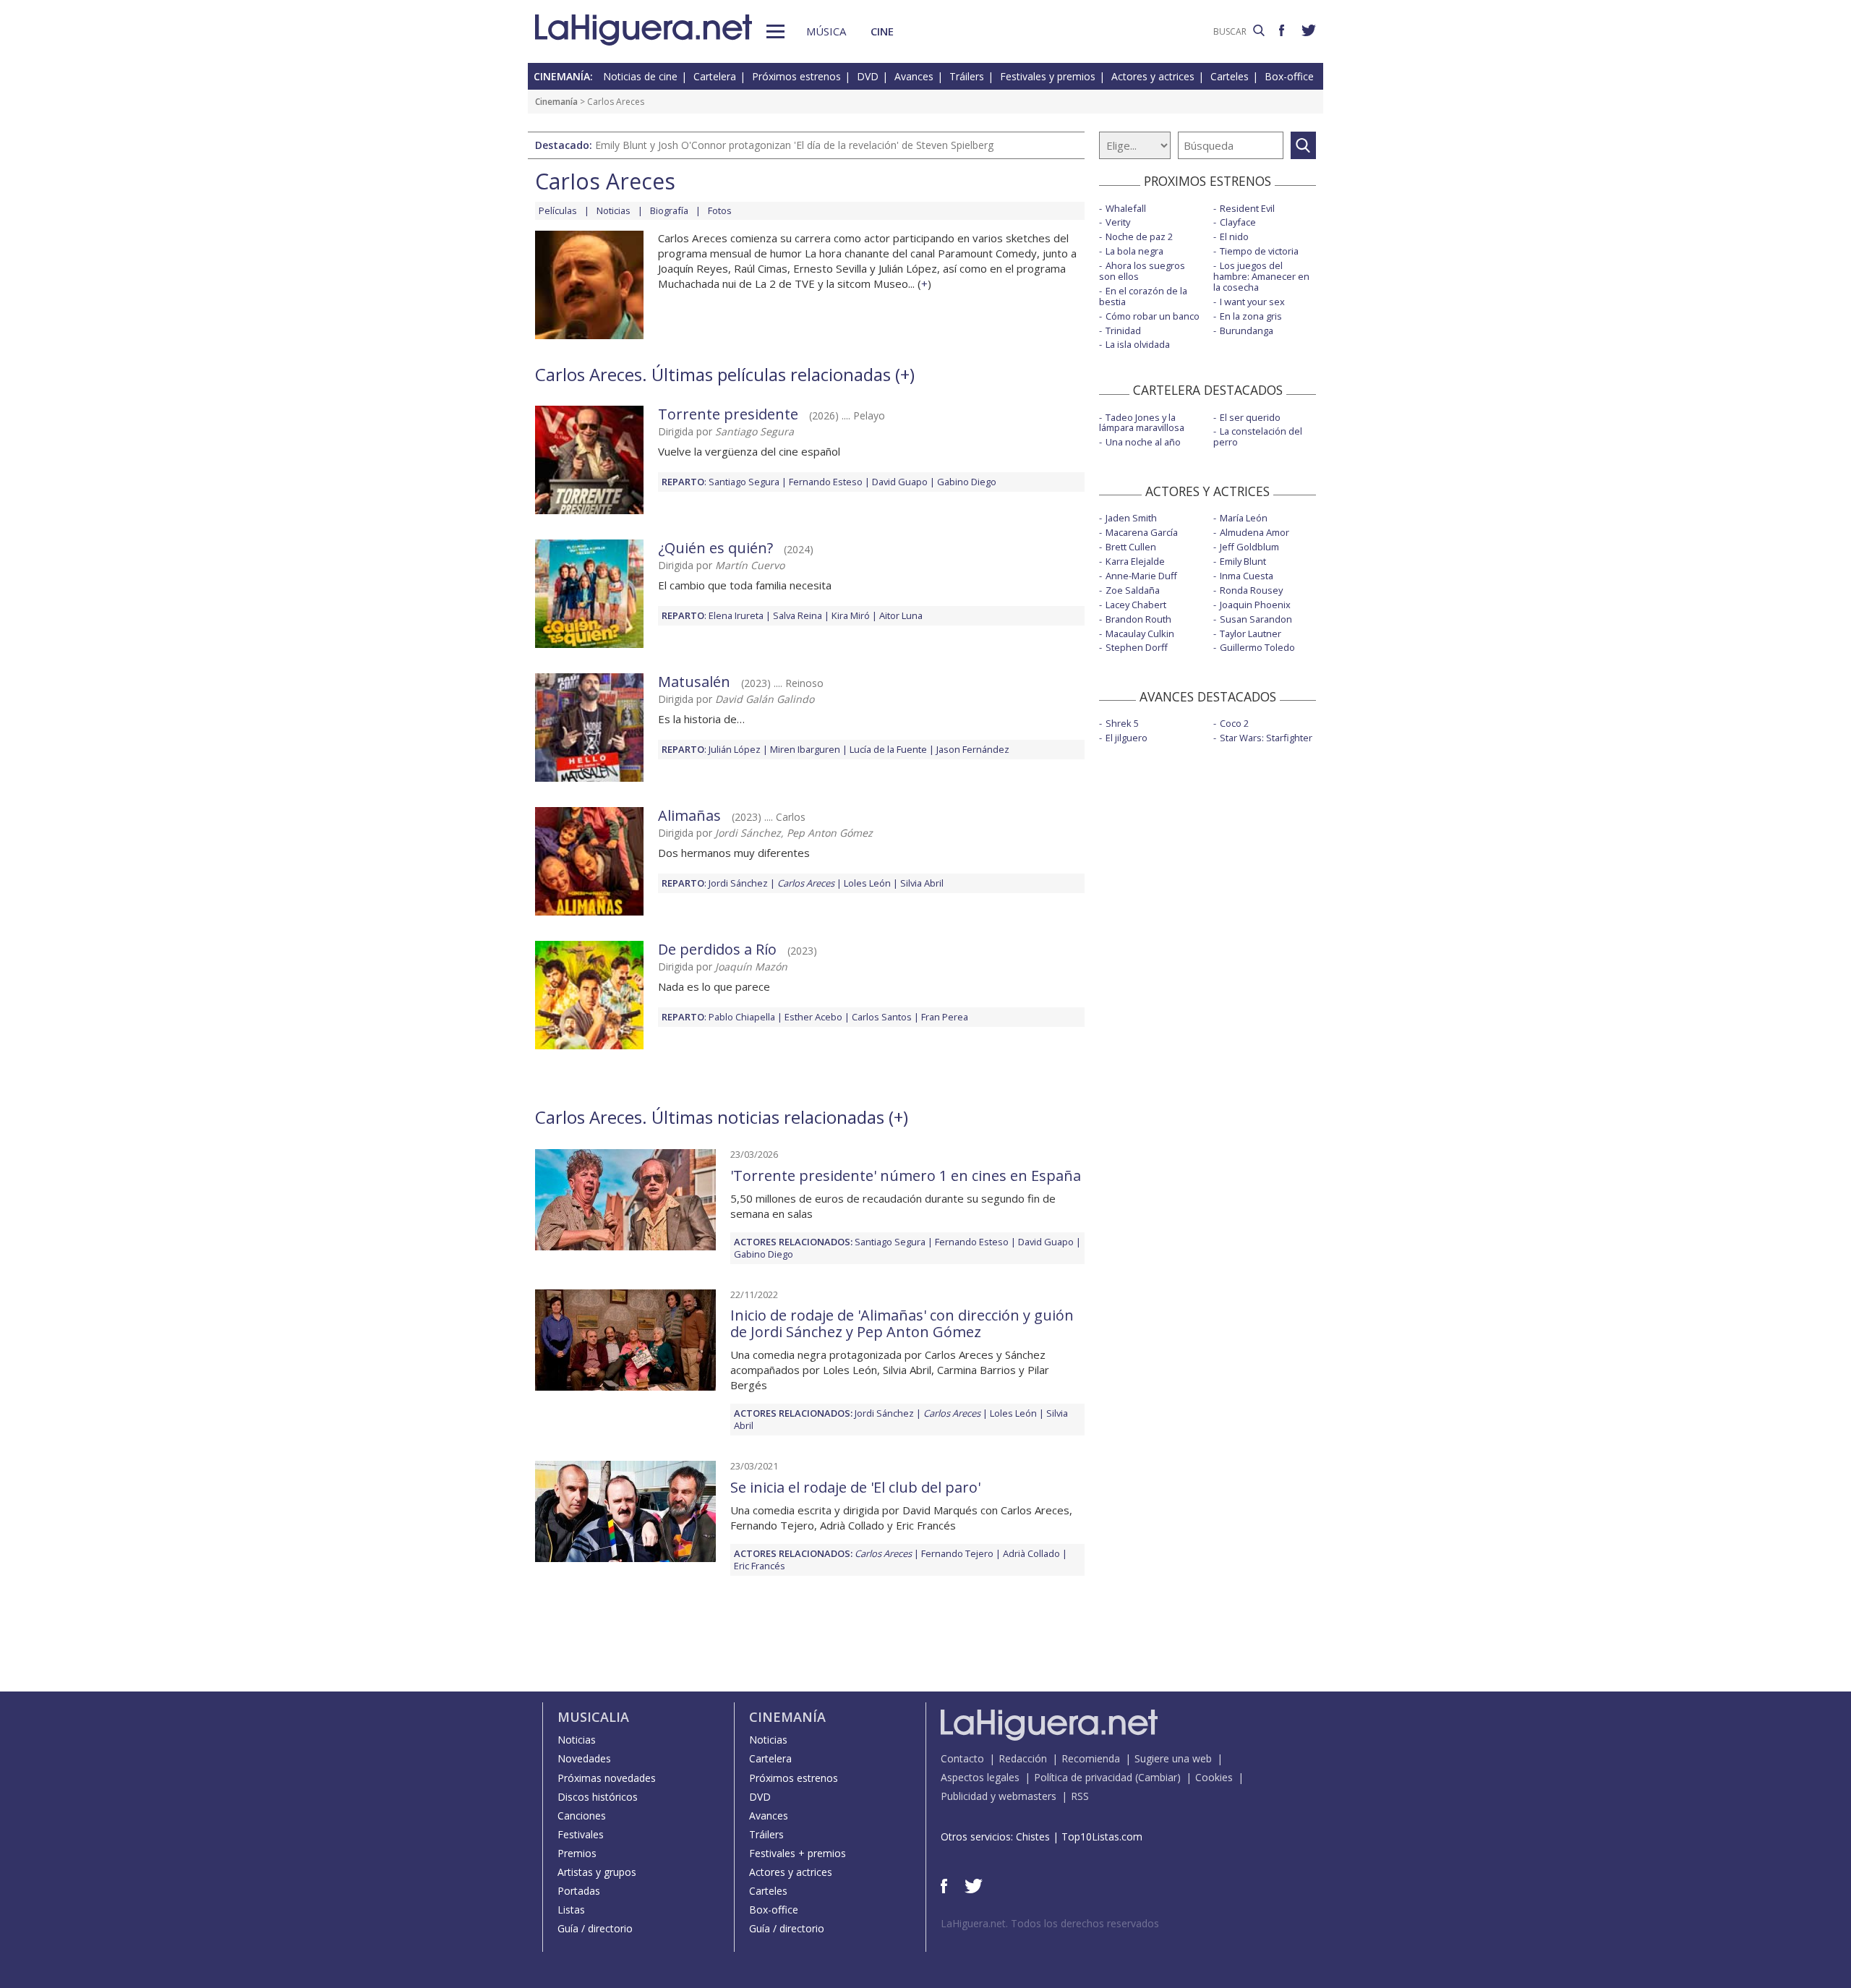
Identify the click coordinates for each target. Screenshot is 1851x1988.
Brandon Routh (1138, 619)
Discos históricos (598, 1797)
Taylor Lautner (1251, 633)
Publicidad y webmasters (999, 1796)
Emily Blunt (1243, 561)
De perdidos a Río (717, 949)
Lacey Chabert (1136, 605)
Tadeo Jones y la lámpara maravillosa (1142, 423)
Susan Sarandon (1256, 619)
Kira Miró (851, 615)
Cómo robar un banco (1153, 316)
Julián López (735, 749)
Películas (558, 210)
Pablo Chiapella (742, 1017)
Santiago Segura (744, 482)
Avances (914, 76)
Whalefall (1126, 208)
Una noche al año (1143, 442)
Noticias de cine (640, 76)
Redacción (1023, 1758)
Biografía (669, 210)
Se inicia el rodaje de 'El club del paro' (855, 1487)
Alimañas (689, 815)
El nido (1234, 236)
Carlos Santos (882, 1017)
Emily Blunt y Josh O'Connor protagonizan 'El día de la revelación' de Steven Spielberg (794, 145)
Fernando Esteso (826, 482)
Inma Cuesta (1247, 576)
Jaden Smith (1131, 518)
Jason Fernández (973, 749)
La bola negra (1134, 251)
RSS (1080, 1796)
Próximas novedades (607, 1778)
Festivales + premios (798, 1853)
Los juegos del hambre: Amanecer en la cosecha (1261, 276)
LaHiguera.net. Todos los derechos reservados (1050, 1923)
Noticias (614, 210)
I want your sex (1252, 302)
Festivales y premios (1048, 76)
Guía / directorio (595, 1928)
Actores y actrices (1153, 76)
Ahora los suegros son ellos (1142, 271)
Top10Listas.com (1102, 1836)
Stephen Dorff (1137, 647)
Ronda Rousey (1251, 590)
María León (1244, 518)
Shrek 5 (1122, 723)
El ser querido (1250, 417)
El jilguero (1127, 738)
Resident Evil (1247, 208)
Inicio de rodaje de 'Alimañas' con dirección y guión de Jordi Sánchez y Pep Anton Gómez (902, 1323)
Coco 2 (1234, 723)
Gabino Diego (967, 482)
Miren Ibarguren (805, 749)
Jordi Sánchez (738, 883)
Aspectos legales (980, 1777)
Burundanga (1247, 330)
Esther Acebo (813, 1017)
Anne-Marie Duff (1141, 576)
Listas (571, 1910)
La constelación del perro (1258, 436)
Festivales (581, 1834)
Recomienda (1091, 1758)
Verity (1118, 222)
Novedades (584, 1758)
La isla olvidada (1138, 344)
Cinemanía (556, 102)
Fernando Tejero (957, 1553)
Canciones (582, 1816)
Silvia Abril (922, 883)
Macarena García (1142, 532)
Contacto (962, 1758)
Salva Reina (798, 615)
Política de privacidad (1083, 1777)
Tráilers (967, 76)
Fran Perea (945, 1017)
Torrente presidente (728, 414)
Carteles (1230, 76)
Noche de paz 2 (1139, 236)
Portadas (579, 1891)
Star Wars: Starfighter (1266, 738)
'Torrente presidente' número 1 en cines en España (906, 1176)
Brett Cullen (1131, 547)
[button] (775, 31)
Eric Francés (760, 1566)
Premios (577, 1853)
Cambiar (1158, 1777)
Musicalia (593, 1717)
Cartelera (715, 76)
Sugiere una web (1173, 1758)
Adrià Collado (1031, 1553)
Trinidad (1123, 330)
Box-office (1289, 76)
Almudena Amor (1254, 532)
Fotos (720, 210)
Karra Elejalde (1135, 561)
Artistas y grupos (597, 1872)
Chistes (1033, 1836)
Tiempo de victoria (1259, 251)
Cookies (1214, 1777)
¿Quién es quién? (715, 548)
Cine (882, 31)
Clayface (1238, 222)
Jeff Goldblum (1249, 547)
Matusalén (694, 682)
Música (826, 31)
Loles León (867, 883)
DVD (868, 76)
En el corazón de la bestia (1143, 296)
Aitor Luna (901, 615)
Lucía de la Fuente (888, 749)
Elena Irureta (736, 615)
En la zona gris (1251, 316)
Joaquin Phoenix (1255, 605)
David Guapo (900, 482)
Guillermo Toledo (1257, 647)
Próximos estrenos (796, 76)
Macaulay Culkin (1140, 633)
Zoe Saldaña (1133, 590)
